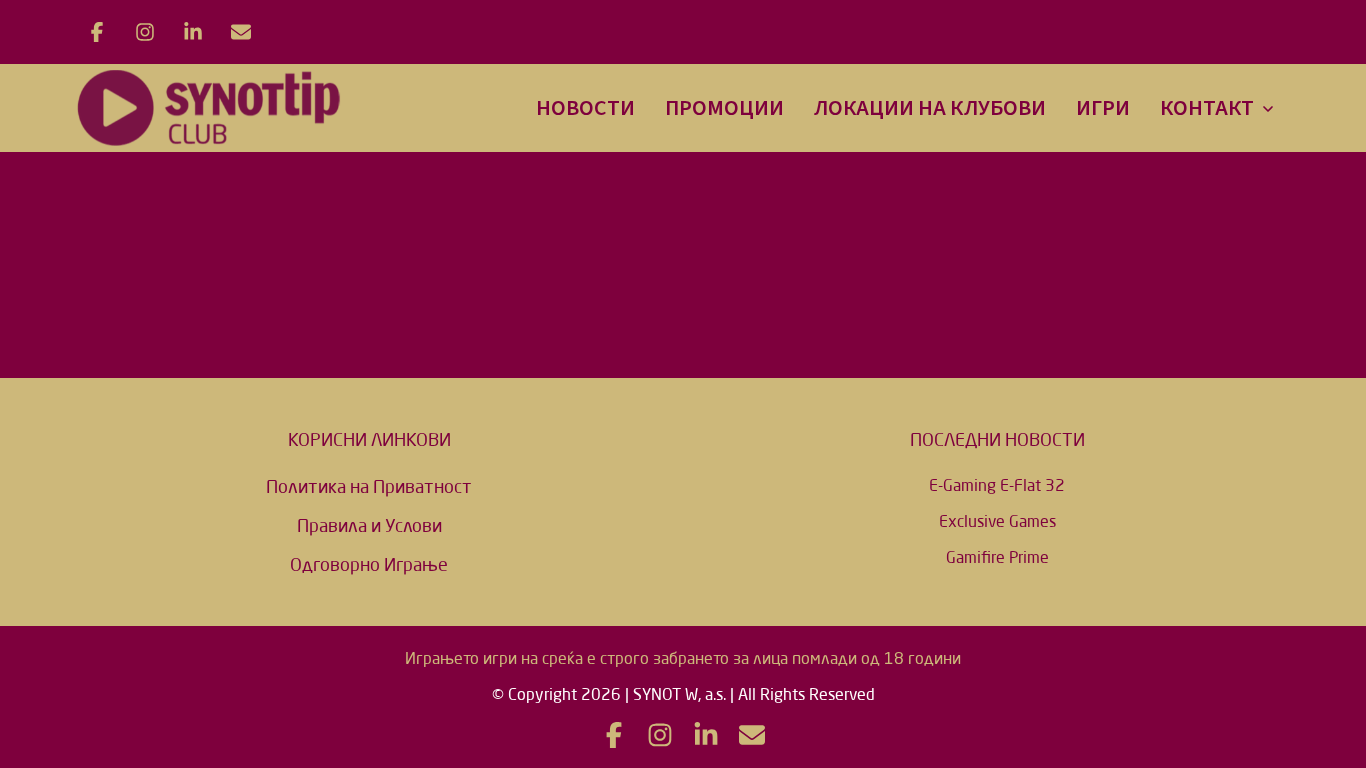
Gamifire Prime (997, 557)
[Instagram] (145, 32)
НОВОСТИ (585, 108)
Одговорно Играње (369, 564)
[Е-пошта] (241, 32)
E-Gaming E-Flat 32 (997, 485)
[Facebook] (97, 32)
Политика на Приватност (369, 486)
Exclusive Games (997, 521)
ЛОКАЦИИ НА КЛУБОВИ (930, 108)
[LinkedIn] (193, 32)
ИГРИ (1103, 108)
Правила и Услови (369, 525)
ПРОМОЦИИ (724, 108)
